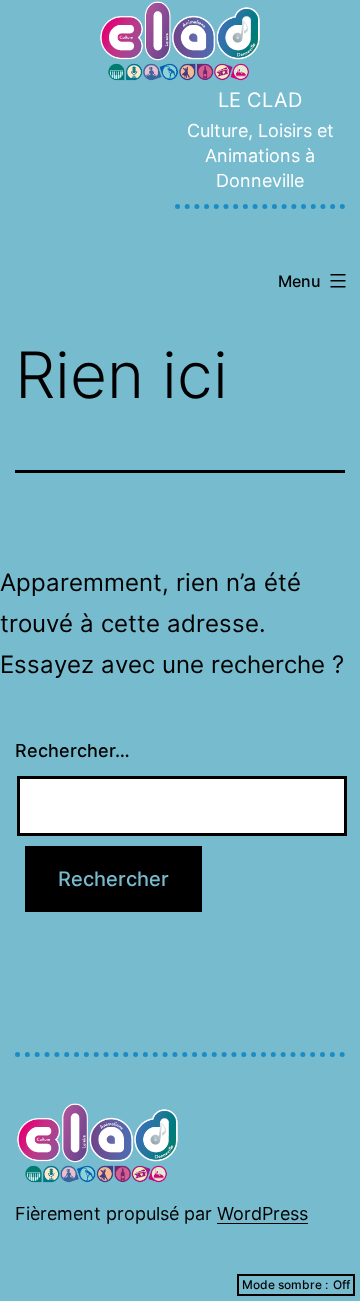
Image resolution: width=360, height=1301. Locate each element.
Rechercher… (72, 750)
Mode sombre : (285, 1284)
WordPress (262, 1213)
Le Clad (260, 100)
